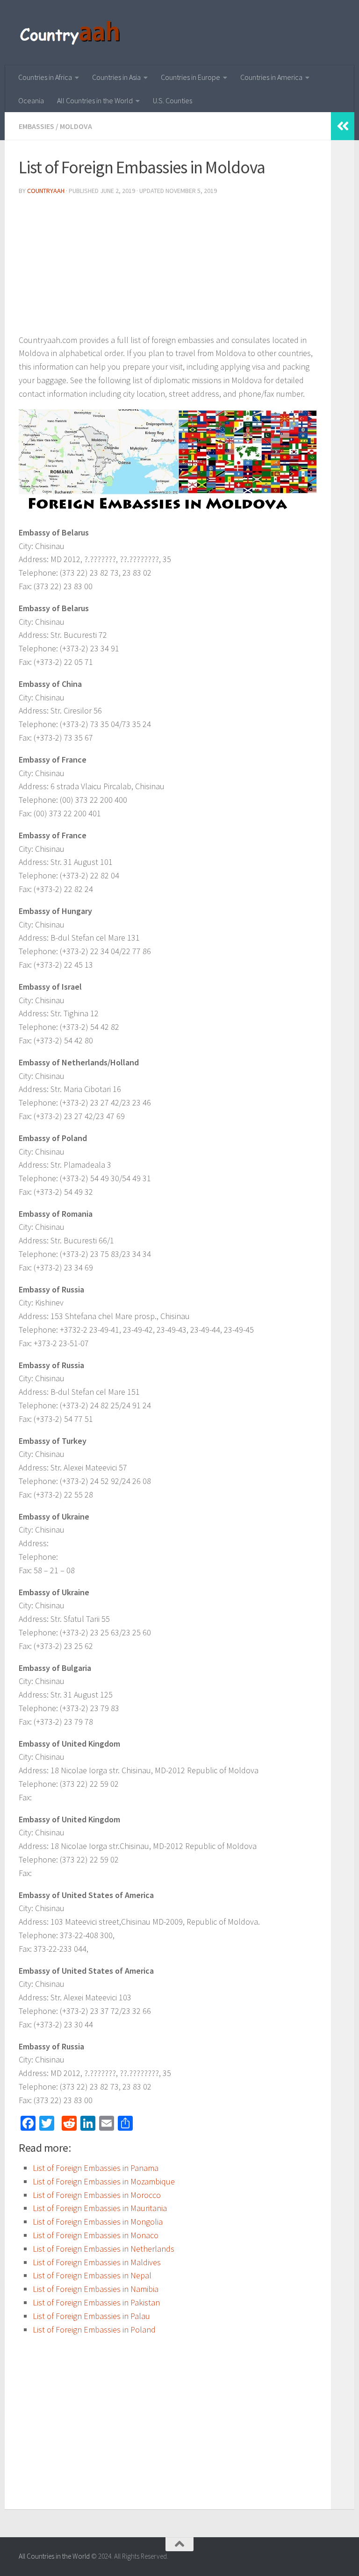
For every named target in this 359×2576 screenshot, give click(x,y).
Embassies (36, 126)
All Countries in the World (95, 100)
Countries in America (271, 77)
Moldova (76, 126)
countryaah (46, 191)
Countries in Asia (116, 77)
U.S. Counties (172, 100)
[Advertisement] (168, 268)
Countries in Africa (45, 77)
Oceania (31, 100)
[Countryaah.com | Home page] (71, 33)
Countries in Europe (190, 77)
